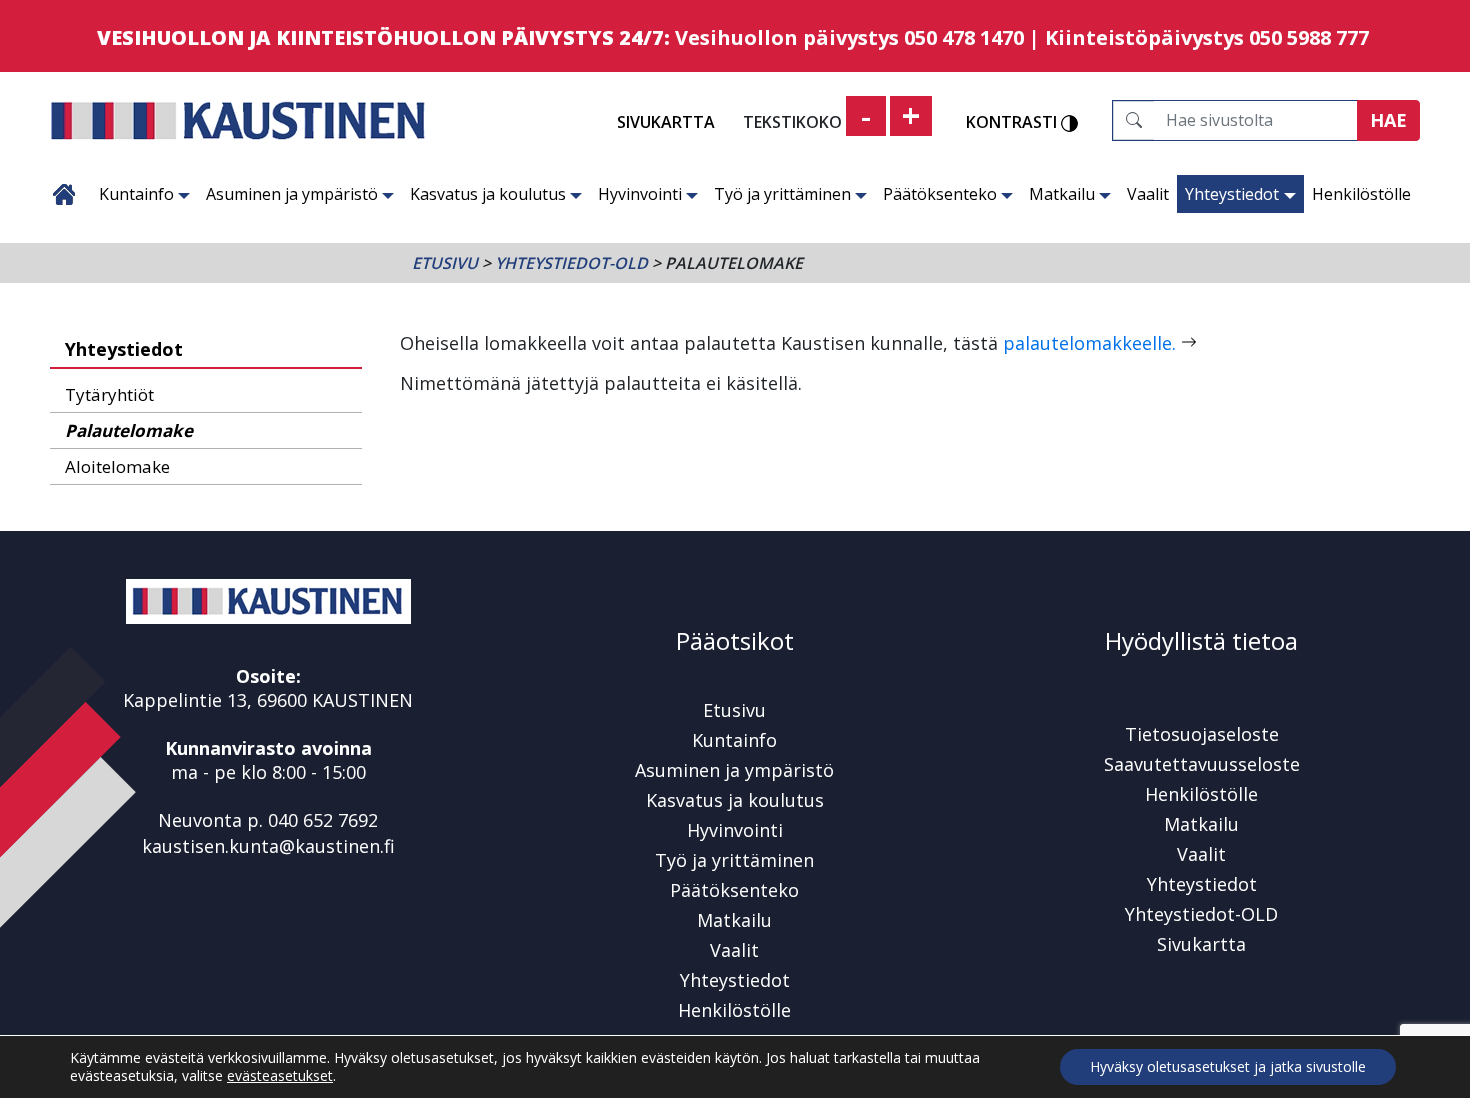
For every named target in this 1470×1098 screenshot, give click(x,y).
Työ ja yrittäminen (782, 194)
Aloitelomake (117, 466)
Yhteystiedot (1232, 194)
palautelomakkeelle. (1089, 343)
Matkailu (1062, 194)
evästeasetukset (280, 1076)
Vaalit (1148, 194)
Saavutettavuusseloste (1202, 764)
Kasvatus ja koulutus (488, 194)
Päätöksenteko (940, 194)
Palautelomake (129, 430)
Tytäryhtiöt (109, 394)
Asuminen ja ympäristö (292, 194)
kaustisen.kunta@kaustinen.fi (268, 846)
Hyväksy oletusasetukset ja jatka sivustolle (1228, 1066)
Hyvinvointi (640, 194)
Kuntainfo (136, 194)
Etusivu (64, 194)
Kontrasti (1013, 123)
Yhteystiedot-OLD (571, 263)
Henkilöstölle (1361, 194)
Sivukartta (666, 122)
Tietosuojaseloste (1202, 734)
